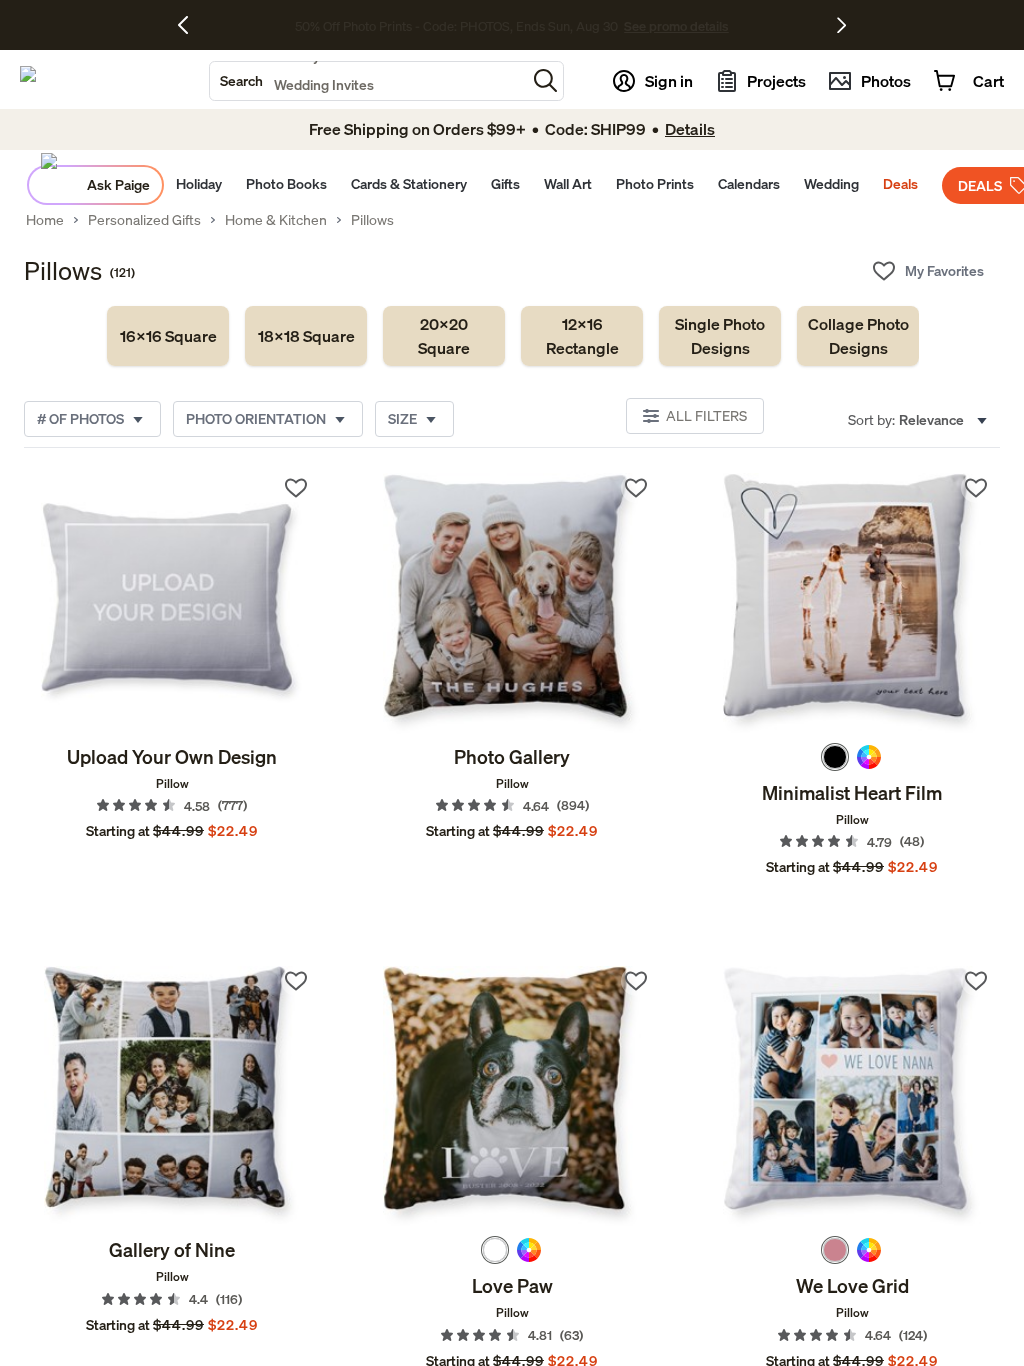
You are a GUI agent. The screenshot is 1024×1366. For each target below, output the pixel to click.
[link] (168, 336)
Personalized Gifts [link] (144, 220)
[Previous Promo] (190, 25)
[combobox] (368, 81)
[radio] (835, 757)
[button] (545, 80)
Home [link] (45, 220)
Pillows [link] (372, 220)
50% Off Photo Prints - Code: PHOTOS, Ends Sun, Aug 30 (456, 26)
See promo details (676, 26)
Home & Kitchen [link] (276, 220)
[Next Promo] (841, 25)
